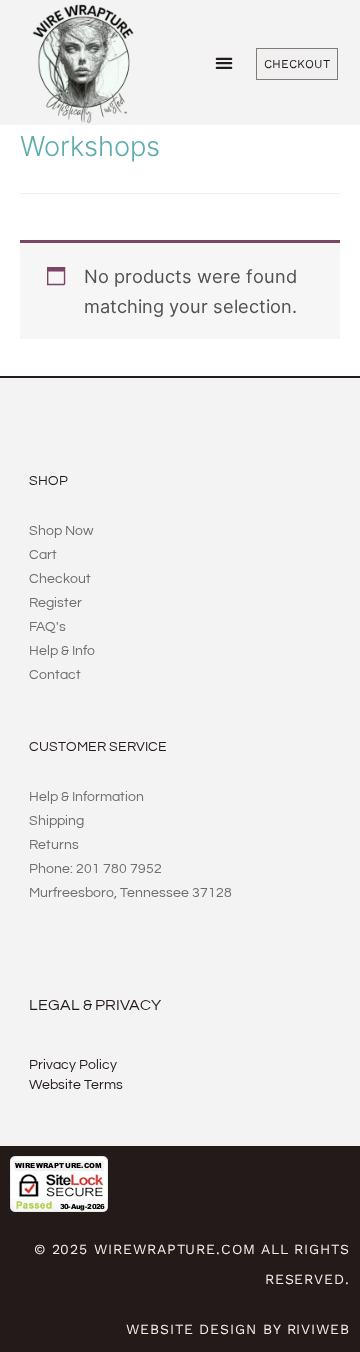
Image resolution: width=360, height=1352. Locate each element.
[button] (224, 62)
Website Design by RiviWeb (238, 1329)
